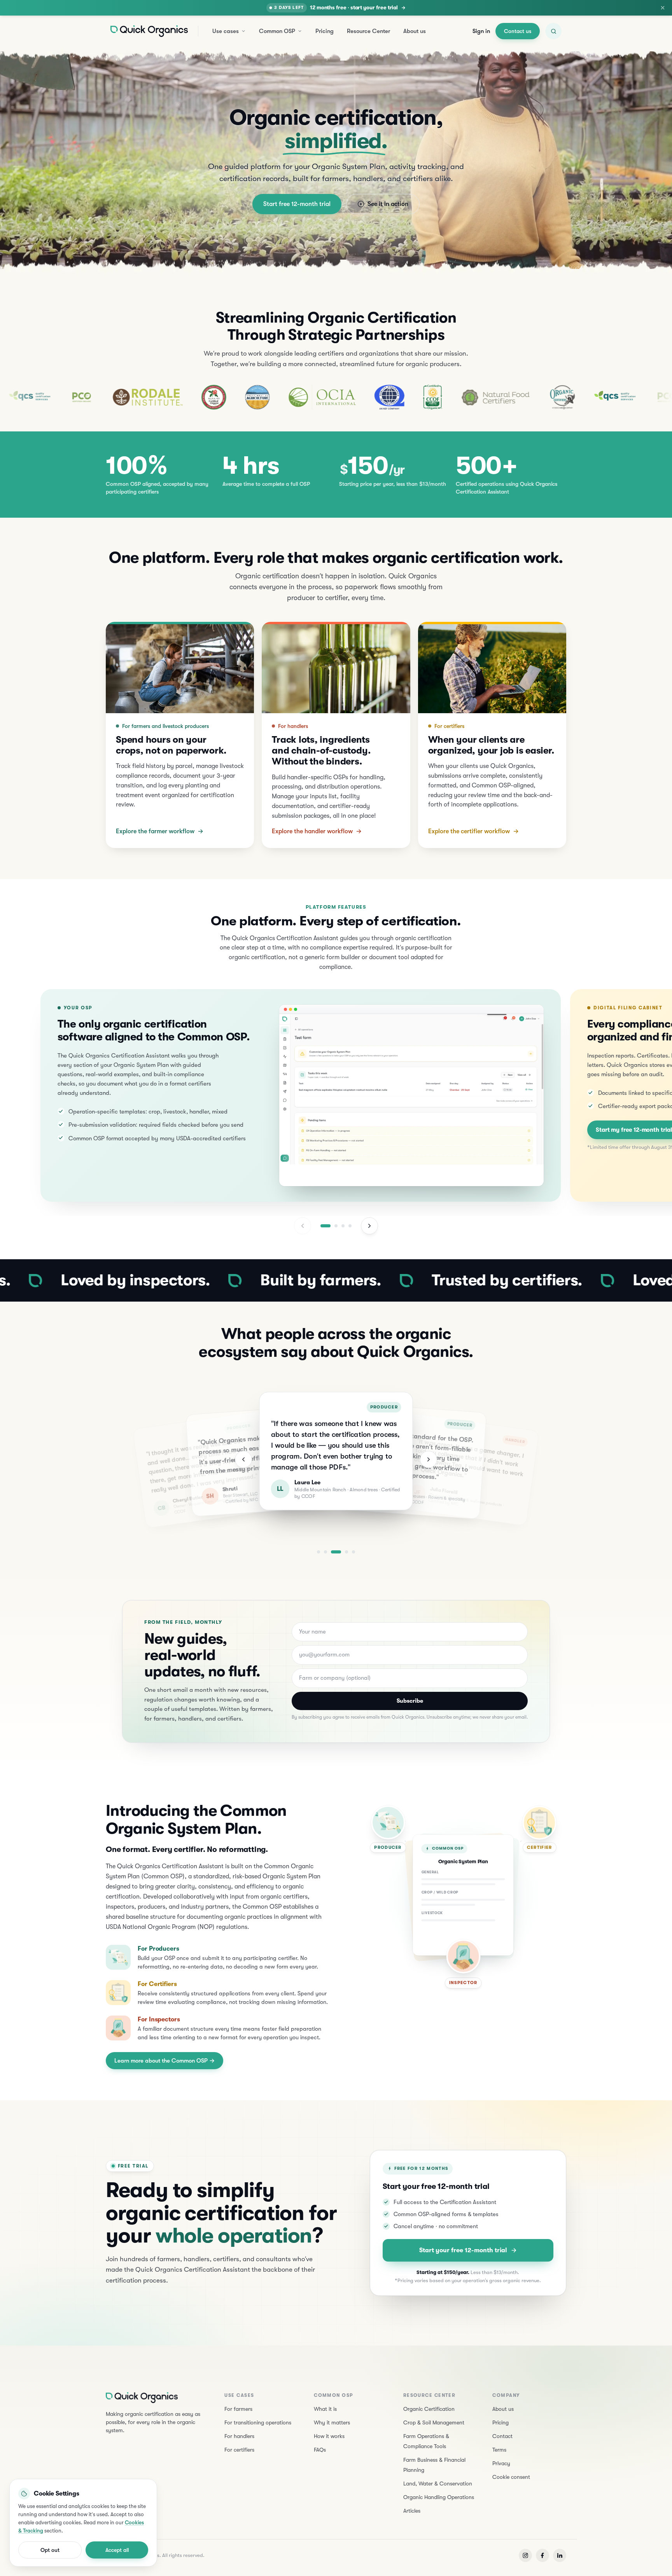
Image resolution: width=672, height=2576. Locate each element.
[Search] (553, 31)
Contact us (518, 31)
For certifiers (239, 2450)
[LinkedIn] (560, 2555)
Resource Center (368, 31)
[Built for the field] (350, 1226)
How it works (329, 2436)
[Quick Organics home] (149, 31)
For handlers (239, 2436)
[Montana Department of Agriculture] (162, 397)
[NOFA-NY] (119, 397)
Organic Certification (429, 2409)
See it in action (388, 204)
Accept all (117, 2550)
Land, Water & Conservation (438, 2484)
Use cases (226, 31)
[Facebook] (542, 2555)
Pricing (325, 31)
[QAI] (294, 397)
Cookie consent (511, 2477)
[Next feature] (369, 1226)
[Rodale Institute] (52, 397)
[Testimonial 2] (325, 1552)
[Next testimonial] (429, 1459)
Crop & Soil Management (434, 2422)
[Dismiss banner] (663, 8)
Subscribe (410, 1701)
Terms (499, 2450)
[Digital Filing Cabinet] (336, 1226)
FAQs (320, 2450)
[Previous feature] (303, 1226)
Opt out (50, 2550)
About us (415, 31)
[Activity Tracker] (343, 1226)
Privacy (501, 2463)
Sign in (481, 31)
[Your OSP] (325, 1226)
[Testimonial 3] (336, 1552)
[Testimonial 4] (346, 1552)
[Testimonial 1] (318, 1552)
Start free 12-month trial (297, 204)
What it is (325, 2409)
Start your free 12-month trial (463, 2250)
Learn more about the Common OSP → (164, 2061)
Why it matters (332, 2422)
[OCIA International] (227, 397)
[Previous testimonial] (243, 1459)
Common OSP (277, 31)
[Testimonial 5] (353, 1552)
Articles (412, 2511)
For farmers (238, 2409)
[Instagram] (525, 2555)
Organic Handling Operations (439, 2497)
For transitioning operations (258, 2422)
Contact (502, 2436)
